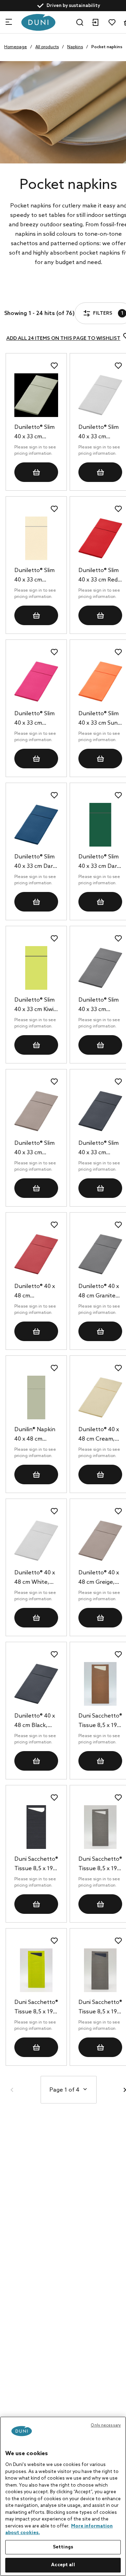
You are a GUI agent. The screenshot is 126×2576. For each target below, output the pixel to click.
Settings (63, 2547)
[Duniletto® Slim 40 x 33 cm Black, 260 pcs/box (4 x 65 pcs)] (100, 1111)
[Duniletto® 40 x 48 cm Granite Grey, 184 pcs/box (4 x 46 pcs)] (100, 1254)
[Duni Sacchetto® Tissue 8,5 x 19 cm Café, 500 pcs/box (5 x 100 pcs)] (100, 1684)
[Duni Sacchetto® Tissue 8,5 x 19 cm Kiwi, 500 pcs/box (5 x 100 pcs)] (36, 1970)
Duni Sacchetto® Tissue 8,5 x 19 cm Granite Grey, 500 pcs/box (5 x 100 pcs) (100, 2008)
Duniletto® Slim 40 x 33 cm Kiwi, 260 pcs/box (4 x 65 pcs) (36, 1005)
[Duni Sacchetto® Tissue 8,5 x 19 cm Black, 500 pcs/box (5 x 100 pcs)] (36, 1827)
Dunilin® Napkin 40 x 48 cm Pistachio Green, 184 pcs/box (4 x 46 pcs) (35, 1435)
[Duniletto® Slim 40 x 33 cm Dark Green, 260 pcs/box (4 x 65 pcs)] (100, 825)
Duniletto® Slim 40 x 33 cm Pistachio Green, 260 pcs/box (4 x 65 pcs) (34, 433)
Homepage (16, 47)
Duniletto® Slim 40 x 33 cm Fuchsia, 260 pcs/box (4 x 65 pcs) (34, 719)
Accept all (63, 2565)
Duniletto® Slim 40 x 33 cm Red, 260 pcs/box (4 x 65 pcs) (100, 576)
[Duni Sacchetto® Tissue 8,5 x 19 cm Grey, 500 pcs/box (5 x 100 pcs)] (100, 1827)
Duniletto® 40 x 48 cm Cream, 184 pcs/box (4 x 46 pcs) (100, 1435)
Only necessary (106, 2425)
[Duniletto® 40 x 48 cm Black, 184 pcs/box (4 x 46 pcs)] (36, 1684)
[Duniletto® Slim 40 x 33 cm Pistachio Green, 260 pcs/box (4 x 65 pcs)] (36, 395)
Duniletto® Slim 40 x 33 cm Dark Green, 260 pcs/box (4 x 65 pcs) (99, 862)
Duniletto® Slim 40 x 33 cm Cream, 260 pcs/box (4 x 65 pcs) (34, 576)
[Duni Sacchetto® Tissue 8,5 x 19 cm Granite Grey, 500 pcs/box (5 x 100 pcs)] (100, 1970)
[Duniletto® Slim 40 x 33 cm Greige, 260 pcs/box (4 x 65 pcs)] (36, 1111)
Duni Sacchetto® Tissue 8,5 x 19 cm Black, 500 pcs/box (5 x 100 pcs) (36, 1865)
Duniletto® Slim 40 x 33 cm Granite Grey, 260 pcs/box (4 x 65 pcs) (100, 1005)
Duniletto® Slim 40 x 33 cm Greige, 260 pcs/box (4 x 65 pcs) (34, 1149)
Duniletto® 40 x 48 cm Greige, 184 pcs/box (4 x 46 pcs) (100, 1578)
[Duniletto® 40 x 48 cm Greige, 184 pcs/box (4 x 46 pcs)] (100, 1541)
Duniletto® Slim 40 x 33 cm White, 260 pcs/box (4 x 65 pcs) (99, 433)
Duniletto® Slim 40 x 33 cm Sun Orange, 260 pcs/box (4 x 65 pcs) (99, 719)
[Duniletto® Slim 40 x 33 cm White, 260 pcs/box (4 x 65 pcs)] (100, 395)
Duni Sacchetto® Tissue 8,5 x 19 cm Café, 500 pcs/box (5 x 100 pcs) (100, 1721)
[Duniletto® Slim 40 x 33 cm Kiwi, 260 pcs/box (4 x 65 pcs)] (36, 968)
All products (47, 47)
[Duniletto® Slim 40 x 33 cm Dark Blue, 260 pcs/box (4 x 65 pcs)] (36, 825)
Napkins (75, 47)
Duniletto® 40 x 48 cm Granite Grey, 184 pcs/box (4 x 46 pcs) (99, 1292)
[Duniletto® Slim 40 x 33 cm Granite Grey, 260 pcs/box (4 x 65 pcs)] (100, 968)
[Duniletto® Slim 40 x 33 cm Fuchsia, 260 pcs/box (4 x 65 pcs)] (36, 682)
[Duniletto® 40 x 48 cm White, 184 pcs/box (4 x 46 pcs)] (36, 1541)
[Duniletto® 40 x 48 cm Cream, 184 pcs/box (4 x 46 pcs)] (100, 1397)
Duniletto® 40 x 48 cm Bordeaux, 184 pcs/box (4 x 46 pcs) (35, 1292)
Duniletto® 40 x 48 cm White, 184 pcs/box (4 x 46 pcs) (36, 1578)
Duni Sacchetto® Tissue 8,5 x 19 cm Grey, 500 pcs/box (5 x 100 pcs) (100, 1865)
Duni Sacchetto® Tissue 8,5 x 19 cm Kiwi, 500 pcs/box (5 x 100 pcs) (36, 2008)
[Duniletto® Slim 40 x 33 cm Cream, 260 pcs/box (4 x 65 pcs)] (36, 538)
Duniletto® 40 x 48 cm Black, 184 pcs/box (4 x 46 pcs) (36, 1721)
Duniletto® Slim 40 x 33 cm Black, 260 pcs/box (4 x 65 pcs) (99, 1149)
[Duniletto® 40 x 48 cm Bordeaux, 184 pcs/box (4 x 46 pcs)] (36, 1254)
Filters (31, 294)
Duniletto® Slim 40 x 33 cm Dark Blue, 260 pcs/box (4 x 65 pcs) (35, 862)
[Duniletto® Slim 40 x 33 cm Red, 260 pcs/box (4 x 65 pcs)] (100, 538)
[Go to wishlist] (112, 22)
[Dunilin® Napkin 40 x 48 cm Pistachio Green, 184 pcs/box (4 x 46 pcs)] (36, 1397)
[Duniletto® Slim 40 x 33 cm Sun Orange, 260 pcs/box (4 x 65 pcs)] (100, 682)
